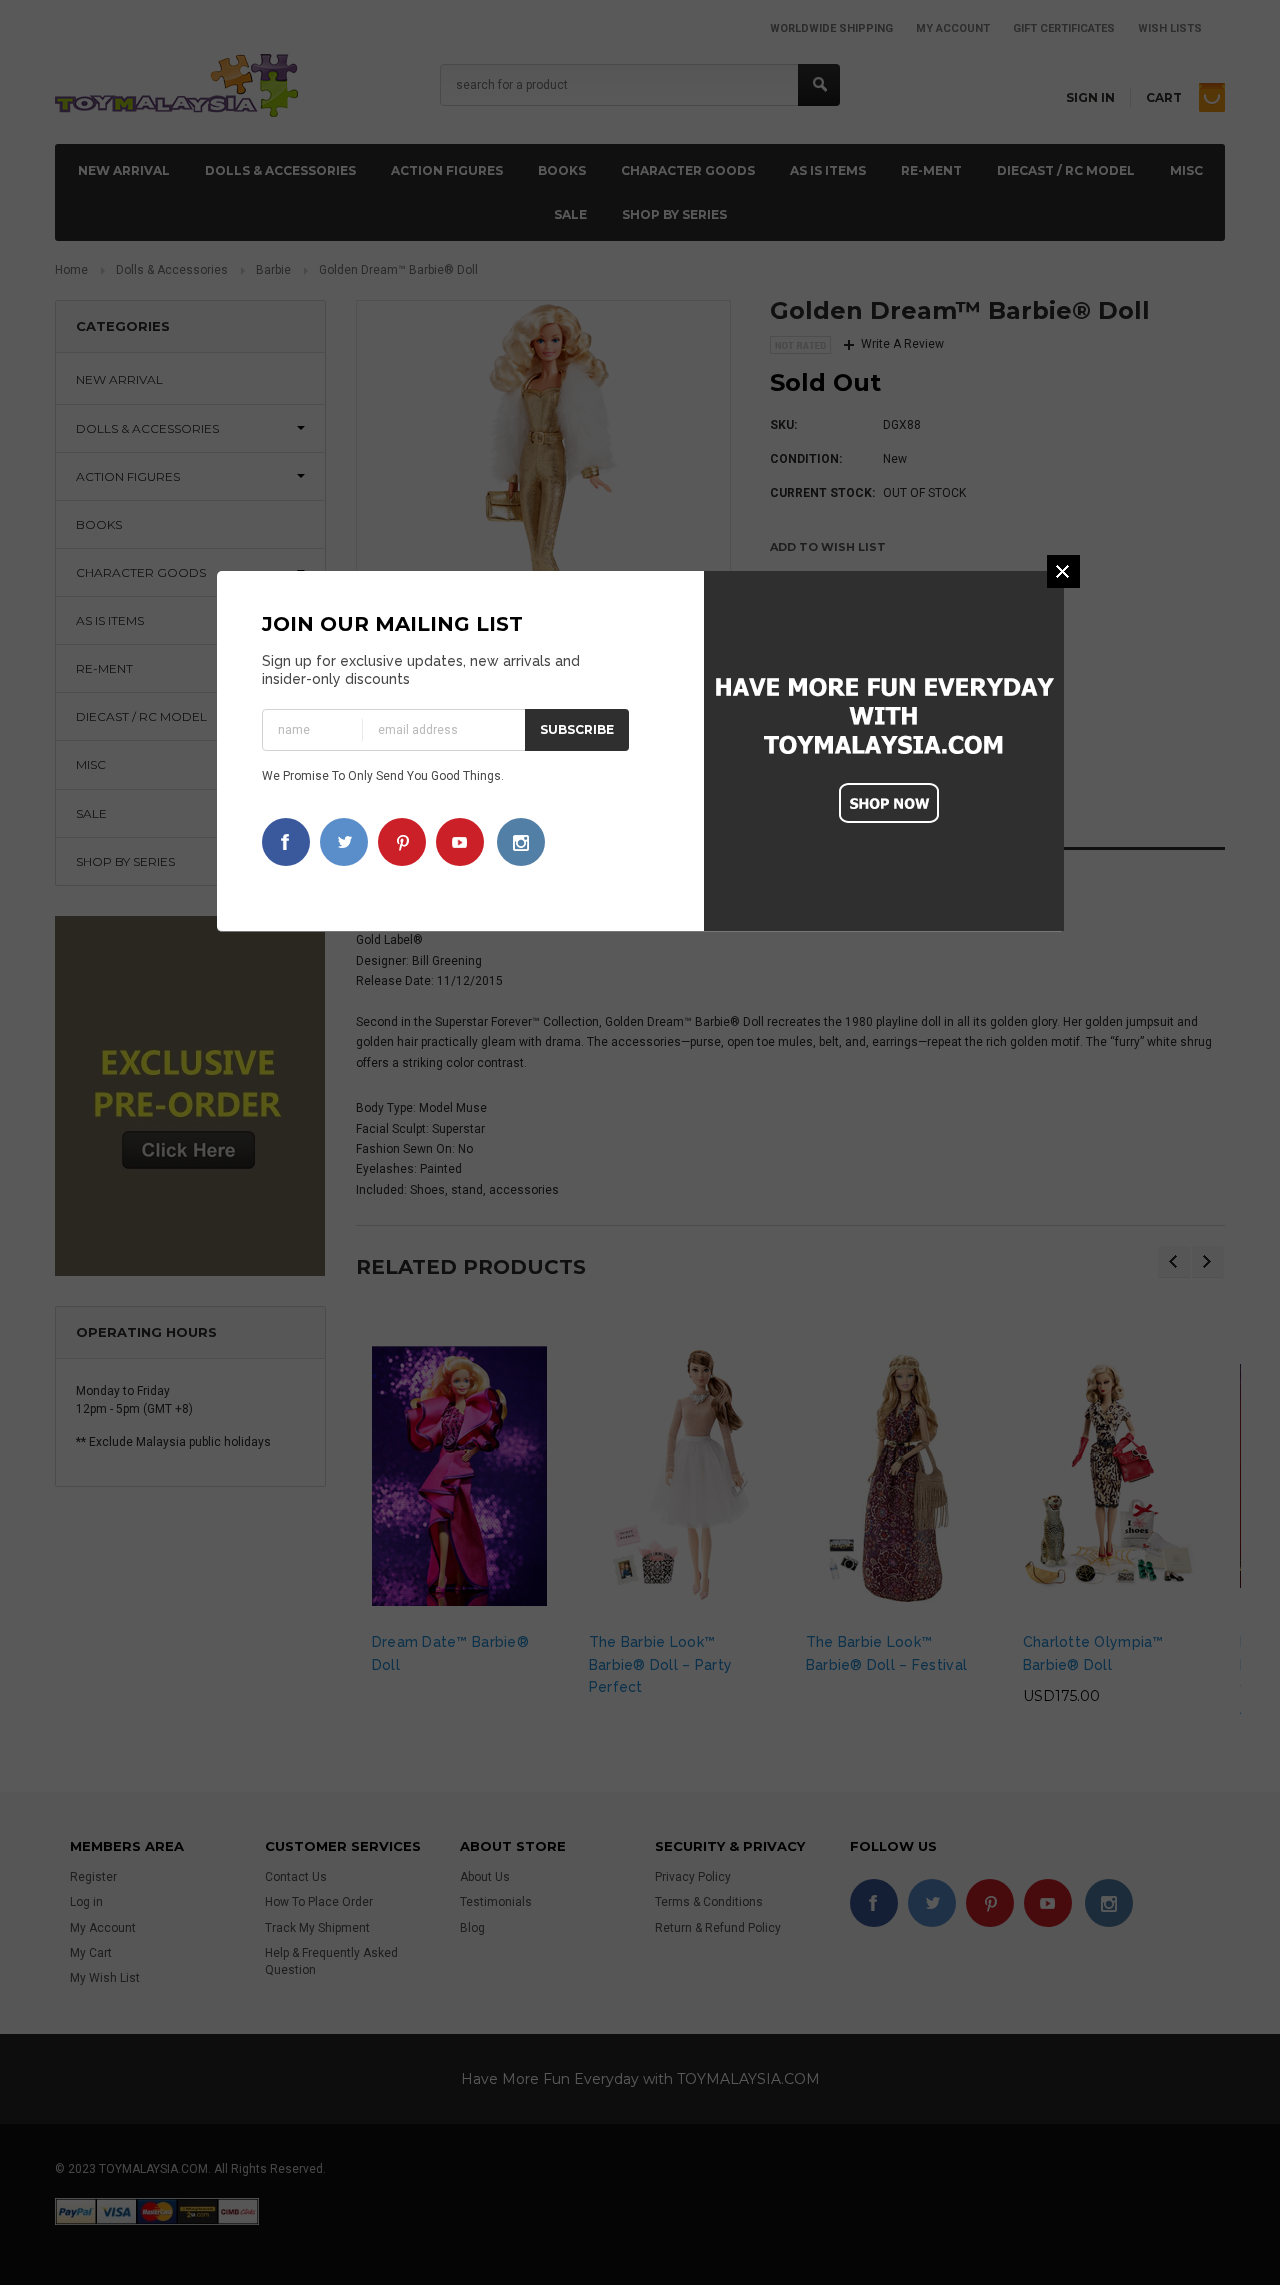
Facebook (286, 842)
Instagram (521, 842)
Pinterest (402, 842)
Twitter (344, 842)
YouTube (460, 842)
